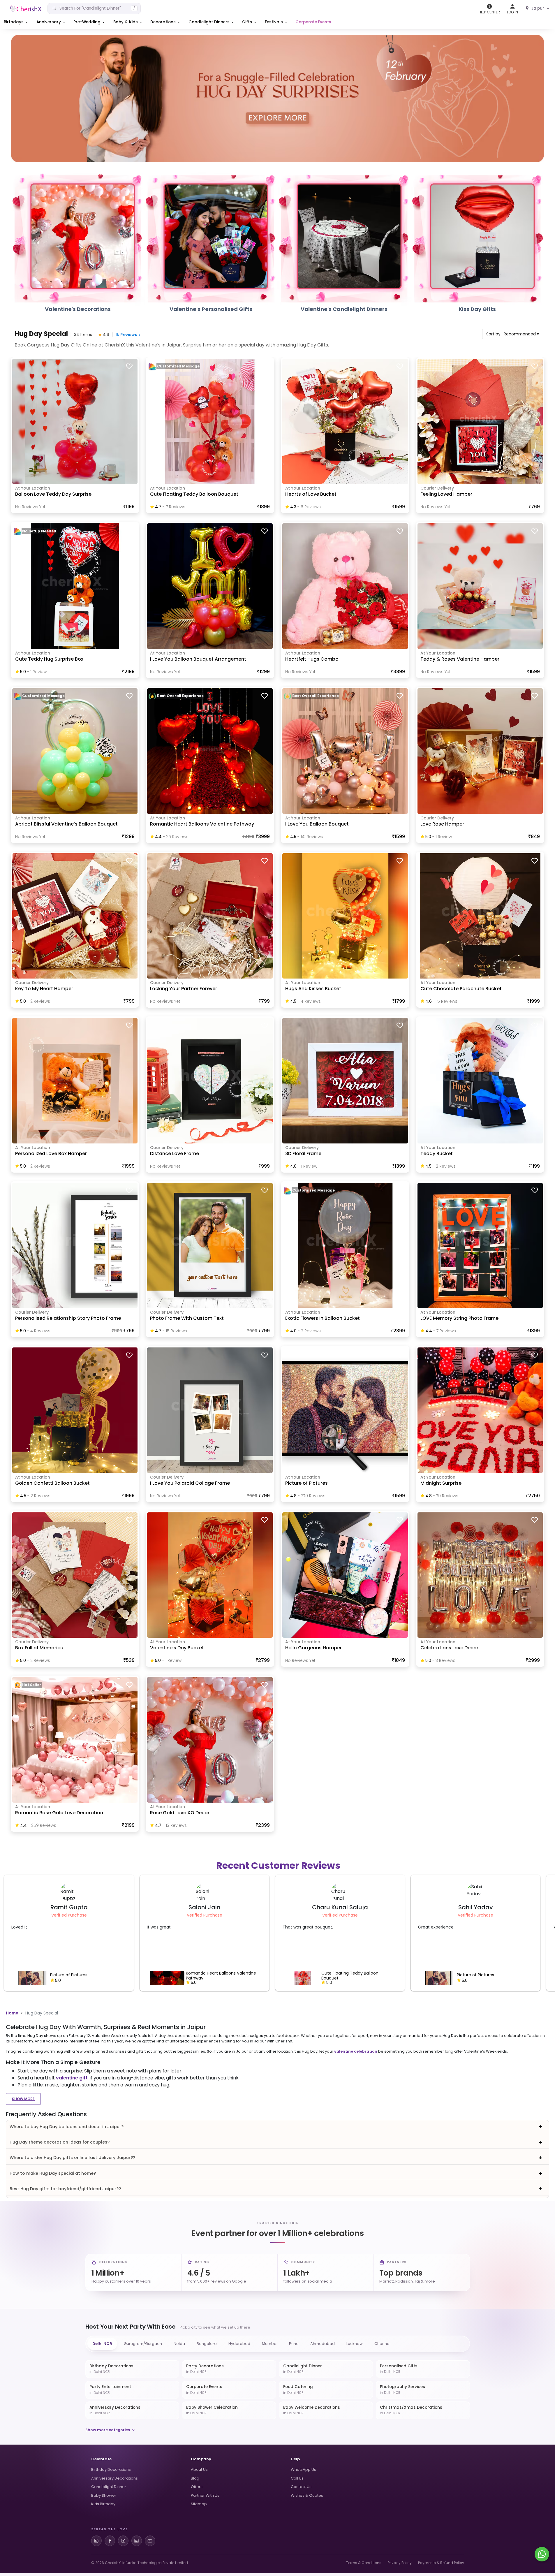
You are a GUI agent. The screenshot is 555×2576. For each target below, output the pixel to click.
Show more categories (108, 2430)
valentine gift (72, 2078)
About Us (199, 2469)
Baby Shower (104, 2495)
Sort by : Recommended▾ (513, 334)
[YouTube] (150, 2541)
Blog (195, 2478)
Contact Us (301, 2487)
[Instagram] (96, 2541)
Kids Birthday (103, 2504)
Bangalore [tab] (207, 2344)
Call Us (297, 2478)
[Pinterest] (123, 2541)
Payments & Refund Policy (441, 2563)
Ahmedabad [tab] (323, 2344)
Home (12, 2013)
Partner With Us (205, 2495)
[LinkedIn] (137, 2541)
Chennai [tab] (382, 2344)
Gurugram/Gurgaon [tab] (143, 2344)
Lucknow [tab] (355, 2344)
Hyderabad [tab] (239, 2344)
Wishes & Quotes (307, 2495)
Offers (197, 2487)
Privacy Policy (400, 2563)
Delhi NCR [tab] (102, 2344)
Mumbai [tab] (270, 2344)
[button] (16, 22)
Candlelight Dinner (109, 2487)
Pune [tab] (294, 2344)
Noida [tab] (179, 2344)
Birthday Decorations (111, 2469)
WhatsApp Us (303, 2469)
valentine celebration (356, 2051)
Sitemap (199, 2504)
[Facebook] (110, 2541)
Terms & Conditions (364, 2563)
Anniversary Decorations (114, 2478)
